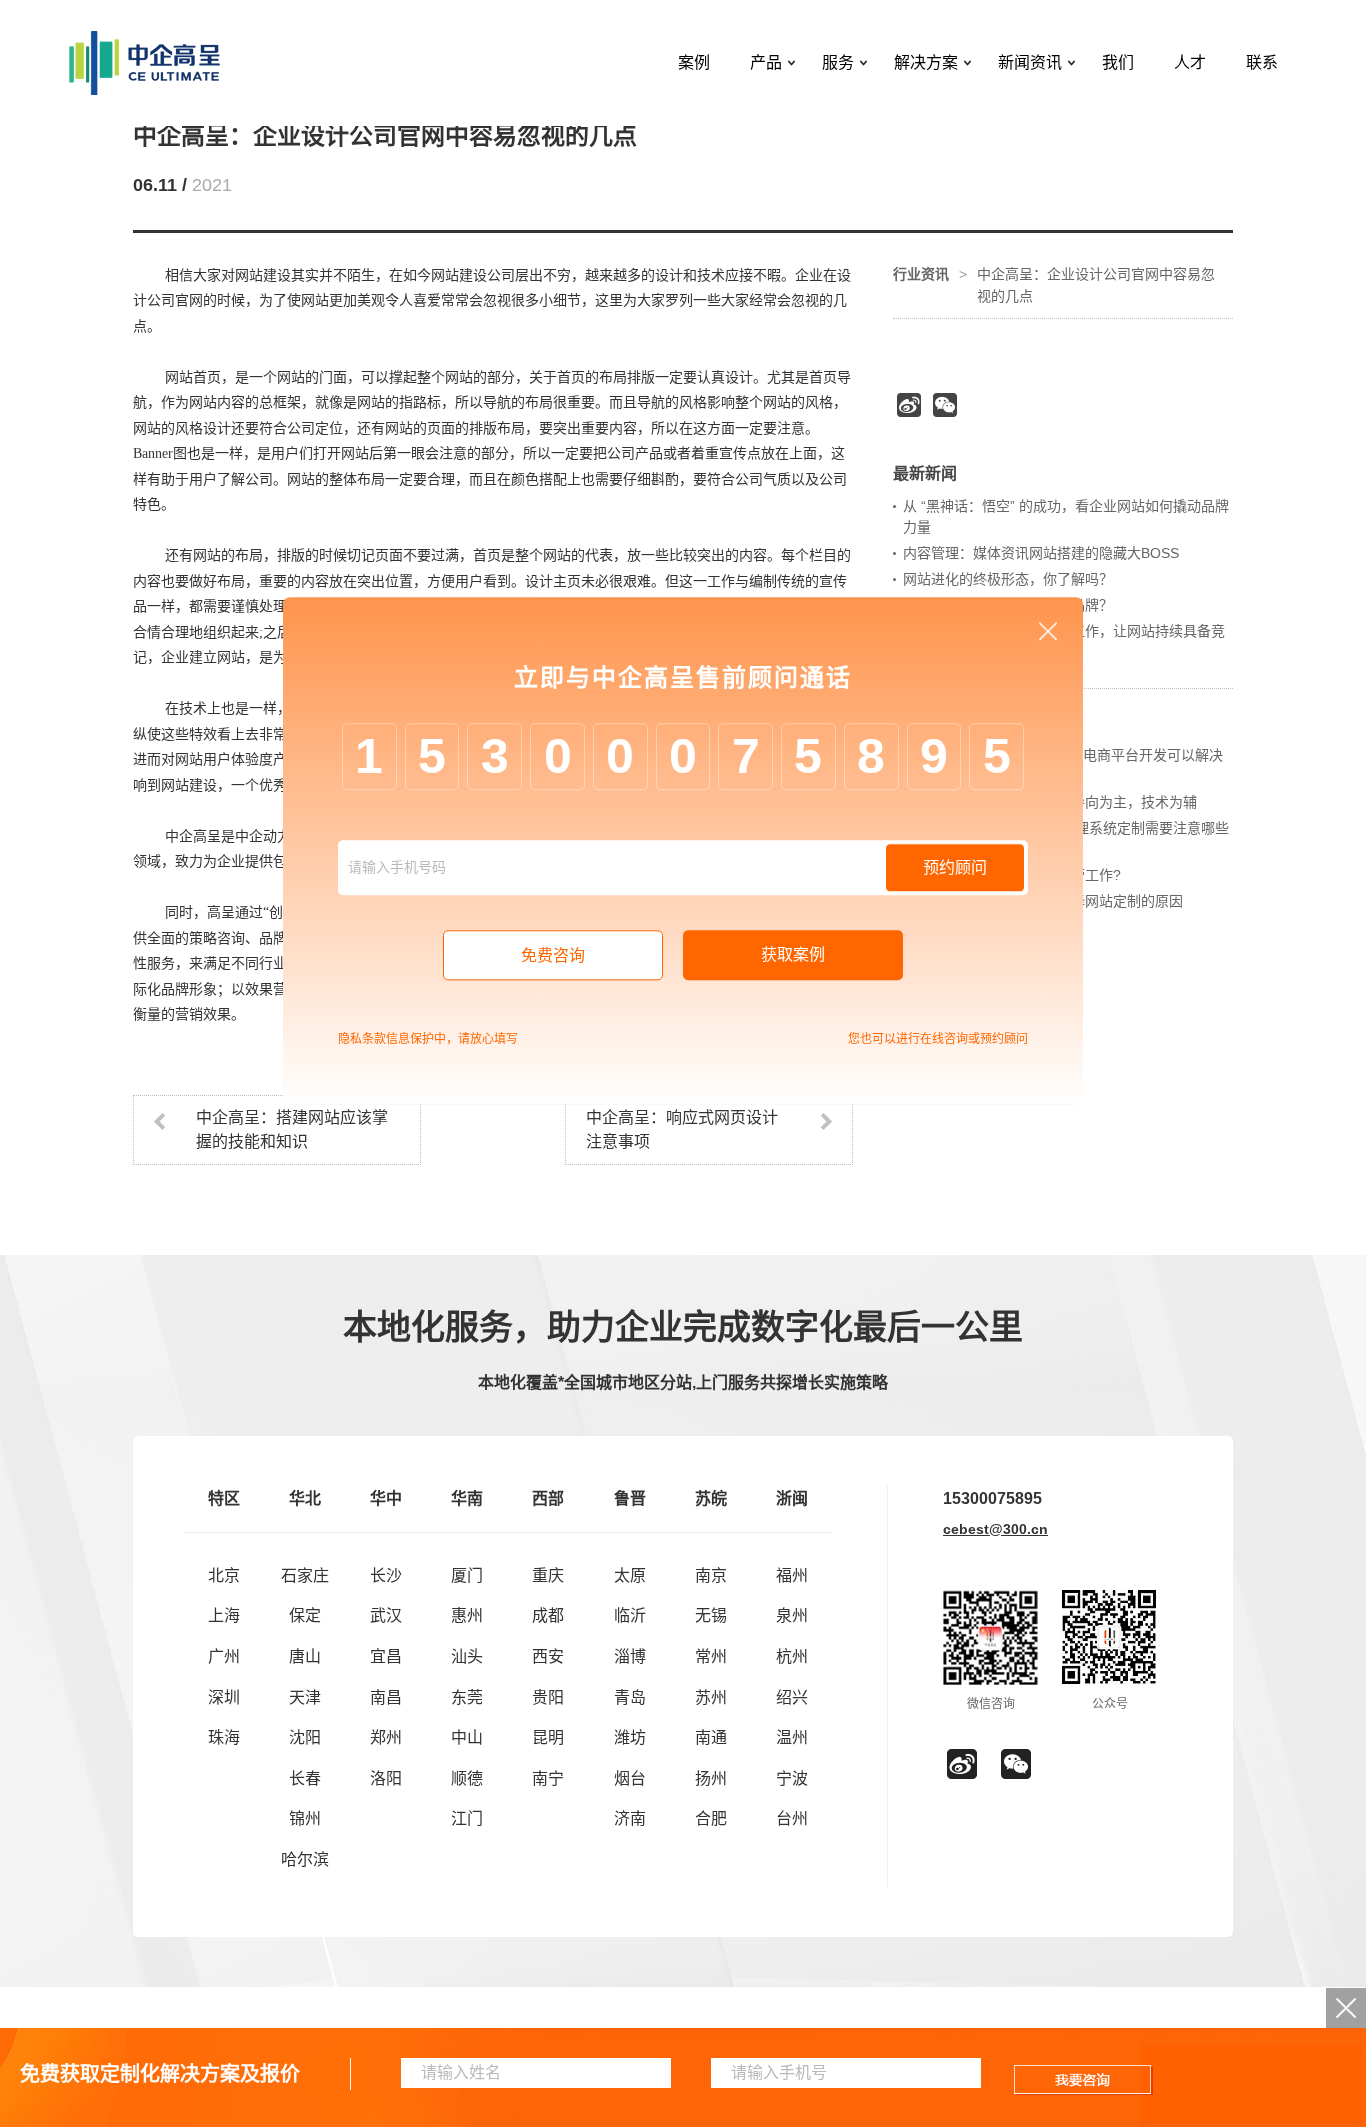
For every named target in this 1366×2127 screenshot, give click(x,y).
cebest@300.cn (995, 1529)
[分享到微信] (945, 405)
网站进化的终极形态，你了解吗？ (1008, 579)
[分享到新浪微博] (909, 405)
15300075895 (992, 1498)
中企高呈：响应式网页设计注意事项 (682, 1129)
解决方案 (926, 62)
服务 (838, 62)
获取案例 (793, 954)
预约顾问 (955, 867)
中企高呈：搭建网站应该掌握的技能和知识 (292, 1129)
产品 (766, 62)
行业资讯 (921, 274)
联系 (1262, 62)
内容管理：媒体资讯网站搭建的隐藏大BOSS (1041, 553)
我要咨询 (1083, 2080)
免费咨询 (553, 955)
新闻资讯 (1030, 62)
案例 (694, 62)
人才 (1190, 62)
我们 (1118, 62)
